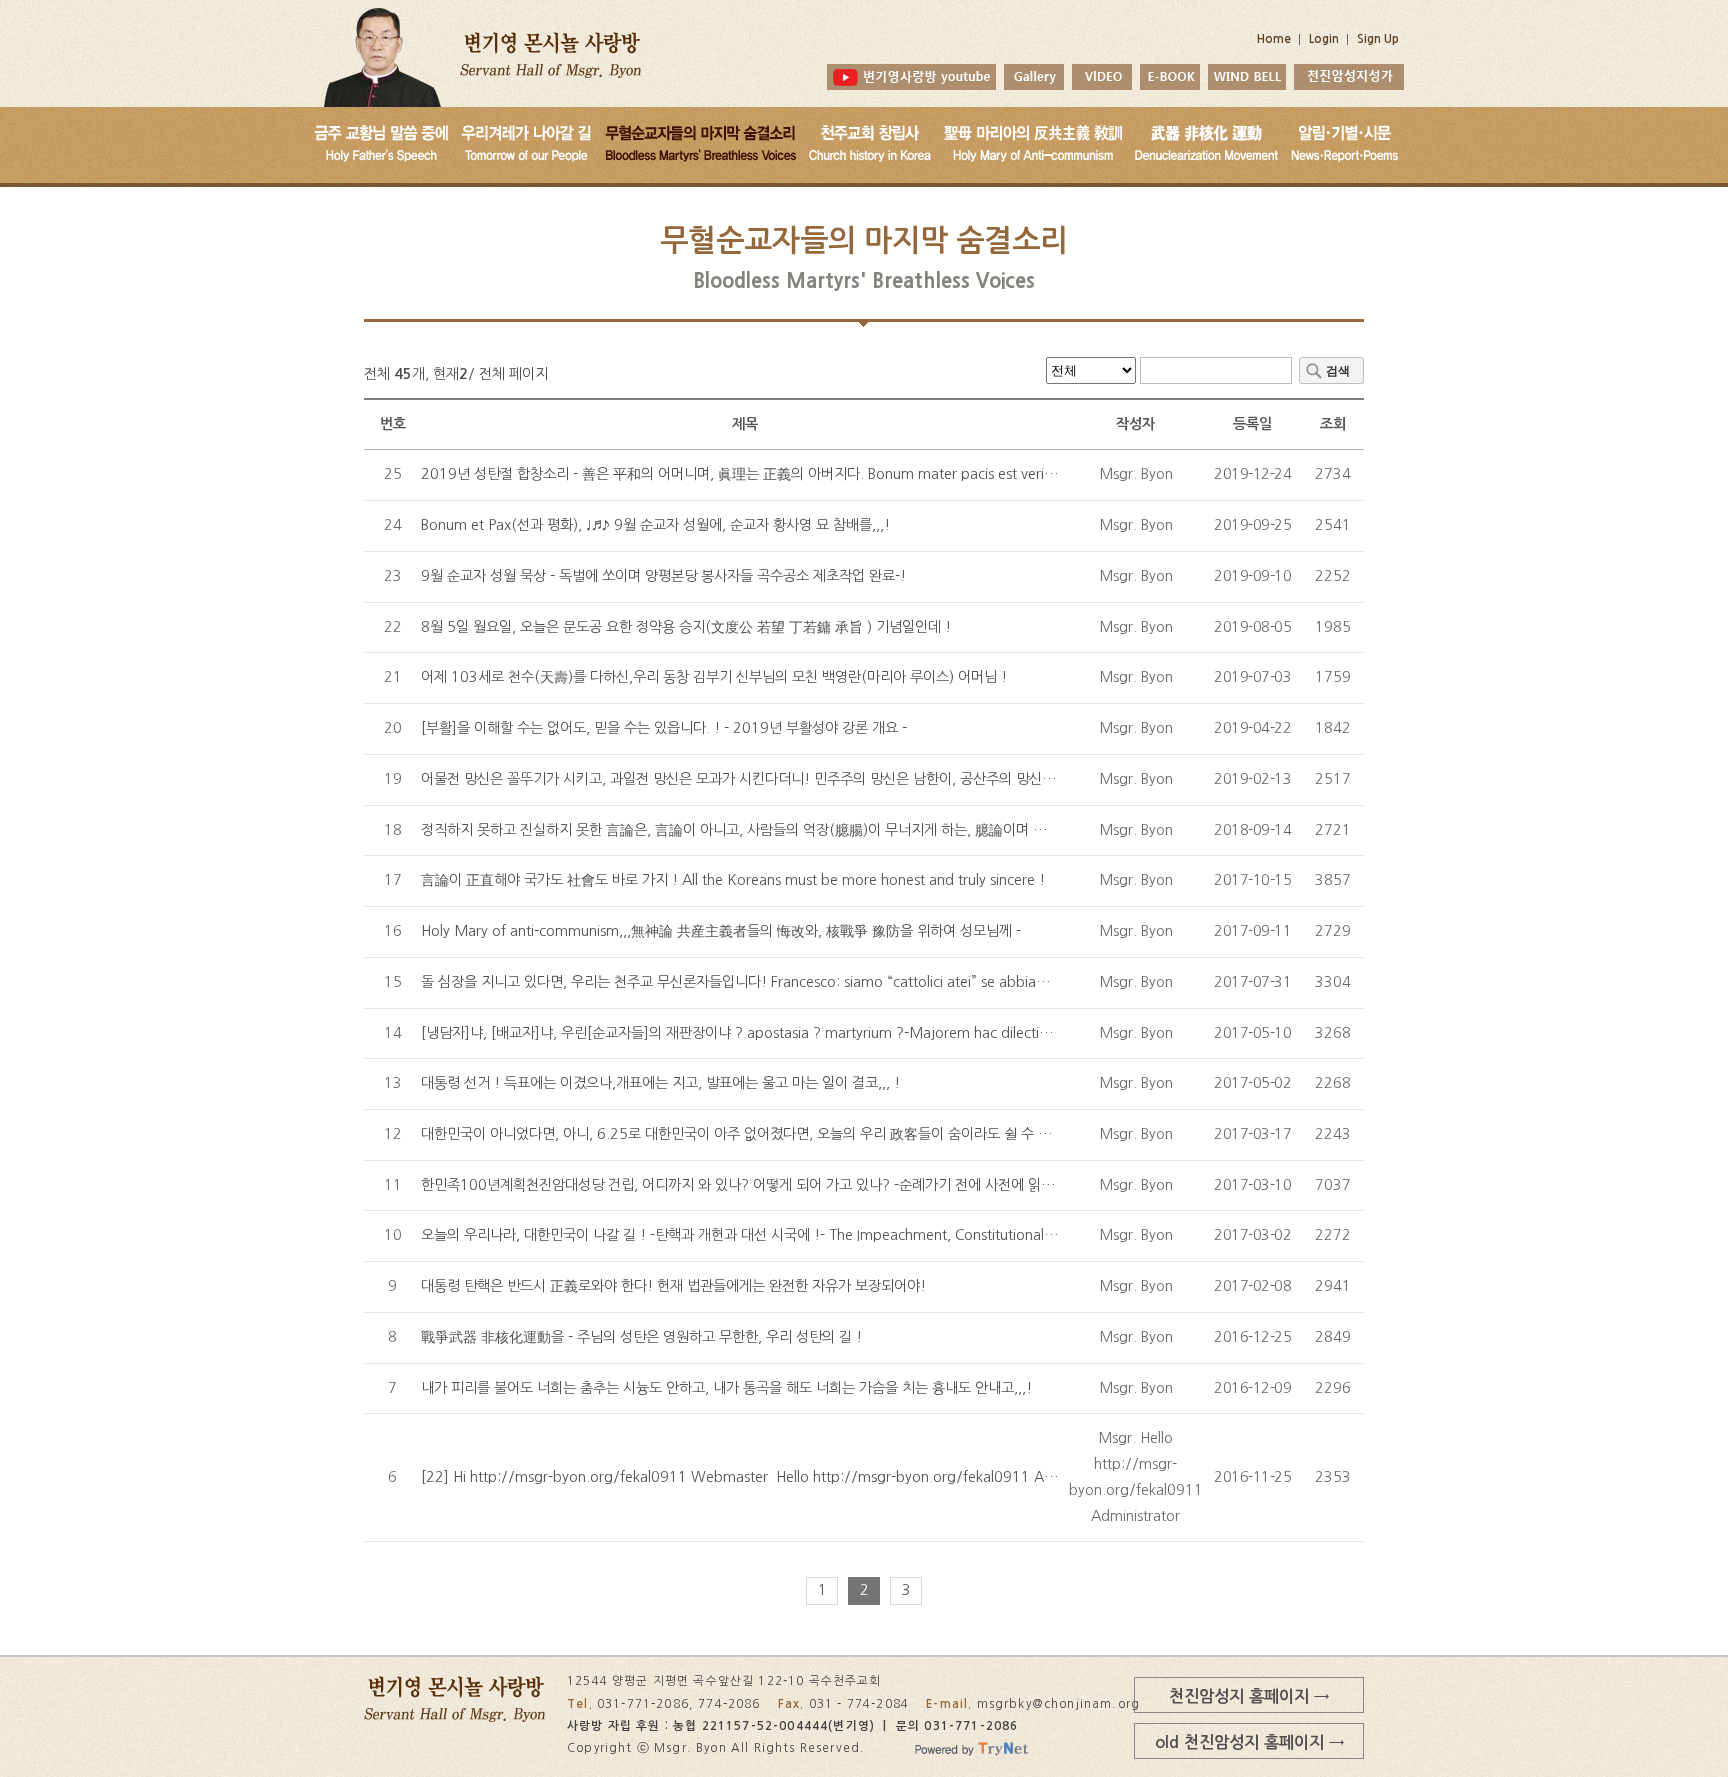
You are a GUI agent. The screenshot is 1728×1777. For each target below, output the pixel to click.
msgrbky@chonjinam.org (1059, 1704)
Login (1324, 39)
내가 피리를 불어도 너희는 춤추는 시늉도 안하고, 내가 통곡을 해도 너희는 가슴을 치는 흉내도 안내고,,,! (726, 1388)
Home (1274, 39)
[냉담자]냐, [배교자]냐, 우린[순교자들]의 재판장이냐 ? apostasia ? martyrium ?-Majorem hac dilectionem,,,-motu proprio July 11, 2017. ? (856, 1033)
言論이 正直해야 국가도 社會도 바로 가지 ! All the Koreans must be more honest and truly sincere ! (733, 880)
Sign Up (1378, 39)
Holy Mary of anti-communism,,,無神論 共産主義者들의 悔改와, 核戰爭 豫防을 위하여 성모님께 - (721, 931)
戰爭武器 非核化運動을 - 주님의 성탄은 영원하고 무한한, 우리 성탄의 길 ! (641, 1337)
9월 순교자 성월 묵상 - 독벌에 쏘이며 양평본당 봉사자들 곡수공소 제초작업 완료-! (663, 576)
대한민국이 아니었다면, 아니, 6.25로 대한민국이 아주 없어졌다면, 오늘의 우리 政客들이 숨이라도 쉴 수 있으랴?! (756, 1134)
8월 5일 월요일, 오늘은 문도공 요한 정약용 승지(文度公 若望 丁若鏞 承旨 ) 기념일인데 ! (686, 627)
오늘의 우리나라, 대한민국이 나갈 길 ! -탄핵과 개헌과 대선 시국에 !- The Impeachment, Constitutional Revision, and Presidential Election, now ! (868, 1235)
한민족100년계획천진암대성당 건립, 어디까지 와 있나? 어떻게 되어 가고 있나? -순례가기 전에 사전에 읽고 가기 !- (760, 1185)
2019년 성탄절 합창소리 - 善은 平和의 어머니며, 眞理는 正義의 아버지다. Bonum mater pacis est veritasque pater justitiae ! (806, 474)
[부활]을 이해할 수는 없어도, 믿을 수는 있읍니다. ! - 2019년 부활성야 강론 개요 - (664, 728)
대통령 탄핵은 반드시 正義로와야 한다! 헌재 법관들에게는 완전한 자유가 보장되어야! (673, 1286)
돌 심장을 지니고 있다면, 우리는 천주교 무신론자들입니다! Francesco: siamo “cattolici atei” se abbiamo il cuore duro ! (787, 982)
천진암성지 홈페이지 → (1249, 1696)
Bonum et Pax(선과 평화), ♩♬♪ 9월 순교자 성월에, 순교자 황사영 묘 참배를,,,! (655, 525)
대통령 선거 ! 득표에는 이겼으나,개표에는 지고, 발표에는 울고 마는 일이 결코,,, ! (660, 1083)
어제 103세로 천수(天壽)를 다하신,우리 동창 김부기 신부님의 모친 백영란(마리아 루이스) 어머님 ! (714, 677)
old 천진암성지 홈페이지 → (1249, 1742)
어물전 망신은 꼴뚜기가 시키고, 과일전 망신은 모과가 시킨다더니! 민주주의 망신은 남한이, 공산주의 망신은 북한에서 (766, 779)
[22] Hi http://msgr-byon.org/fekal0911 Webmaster (749, 1477)
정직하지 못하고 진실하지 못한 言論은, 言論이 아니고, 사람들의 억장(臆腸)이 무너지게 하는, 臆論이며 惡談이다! (757, 830)
